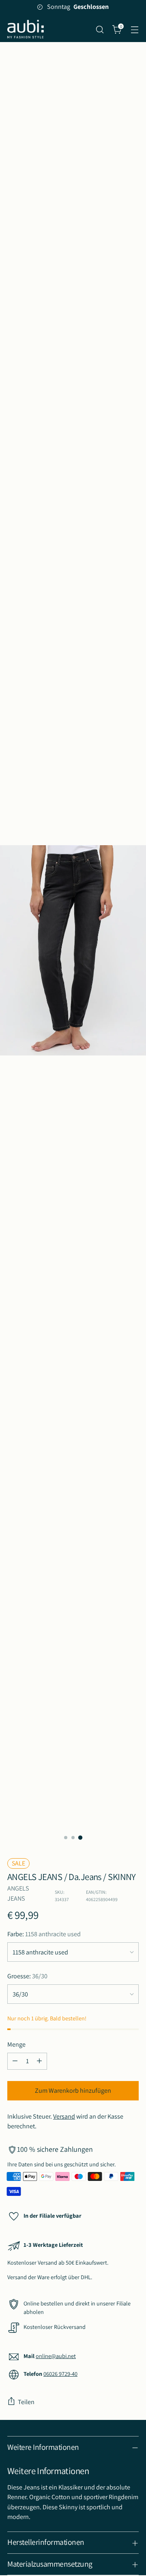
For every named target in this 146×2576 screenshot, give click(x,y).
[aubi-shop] (26, 29)
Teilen (26, 2402)
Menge (16, 2044)
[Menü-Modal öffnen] (134, 29)
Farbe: (44, 1934)
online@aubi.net (56, 2356)
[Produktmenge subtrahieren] (15, 2061)
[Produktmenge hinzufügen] (39, 2061)
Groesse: (27, 1976)
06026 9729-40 (60, 2374)
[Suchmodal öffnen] (100, 29)
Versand (64, 2116)
